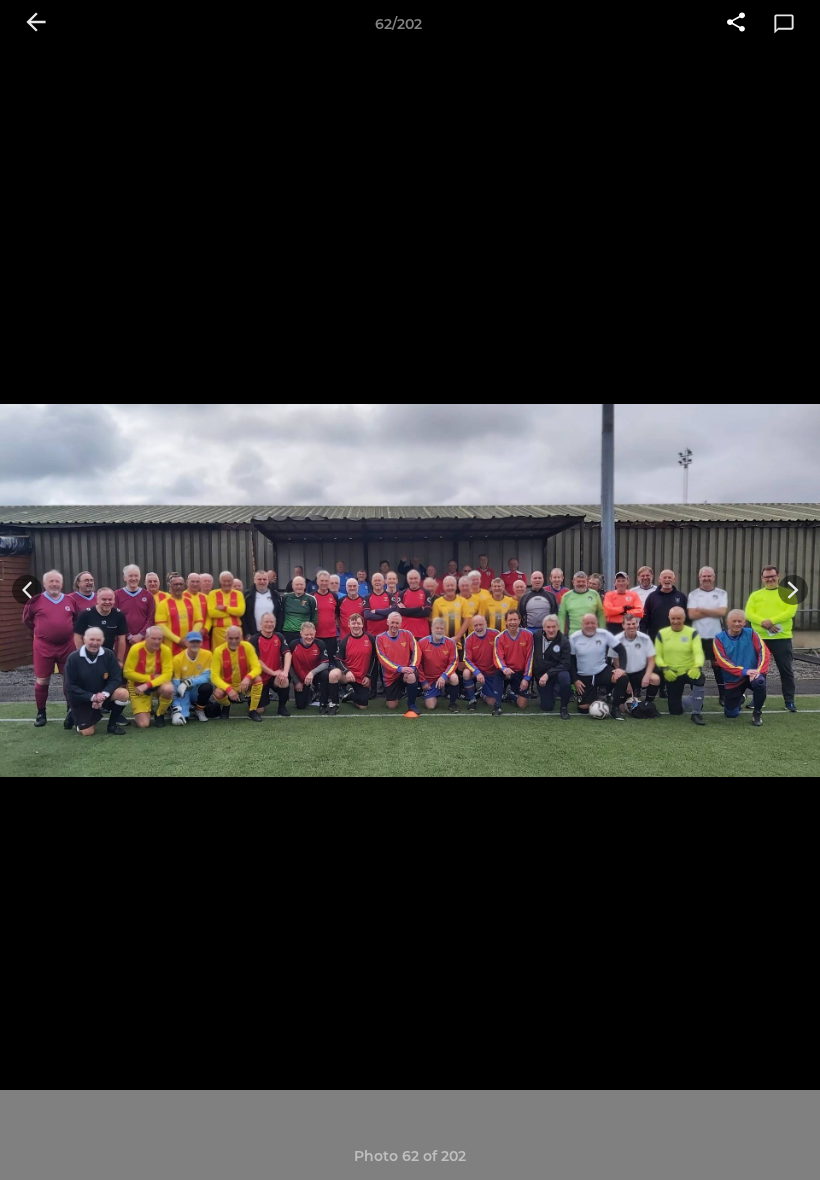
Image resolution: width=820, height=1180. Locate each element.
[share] (736, 24)
